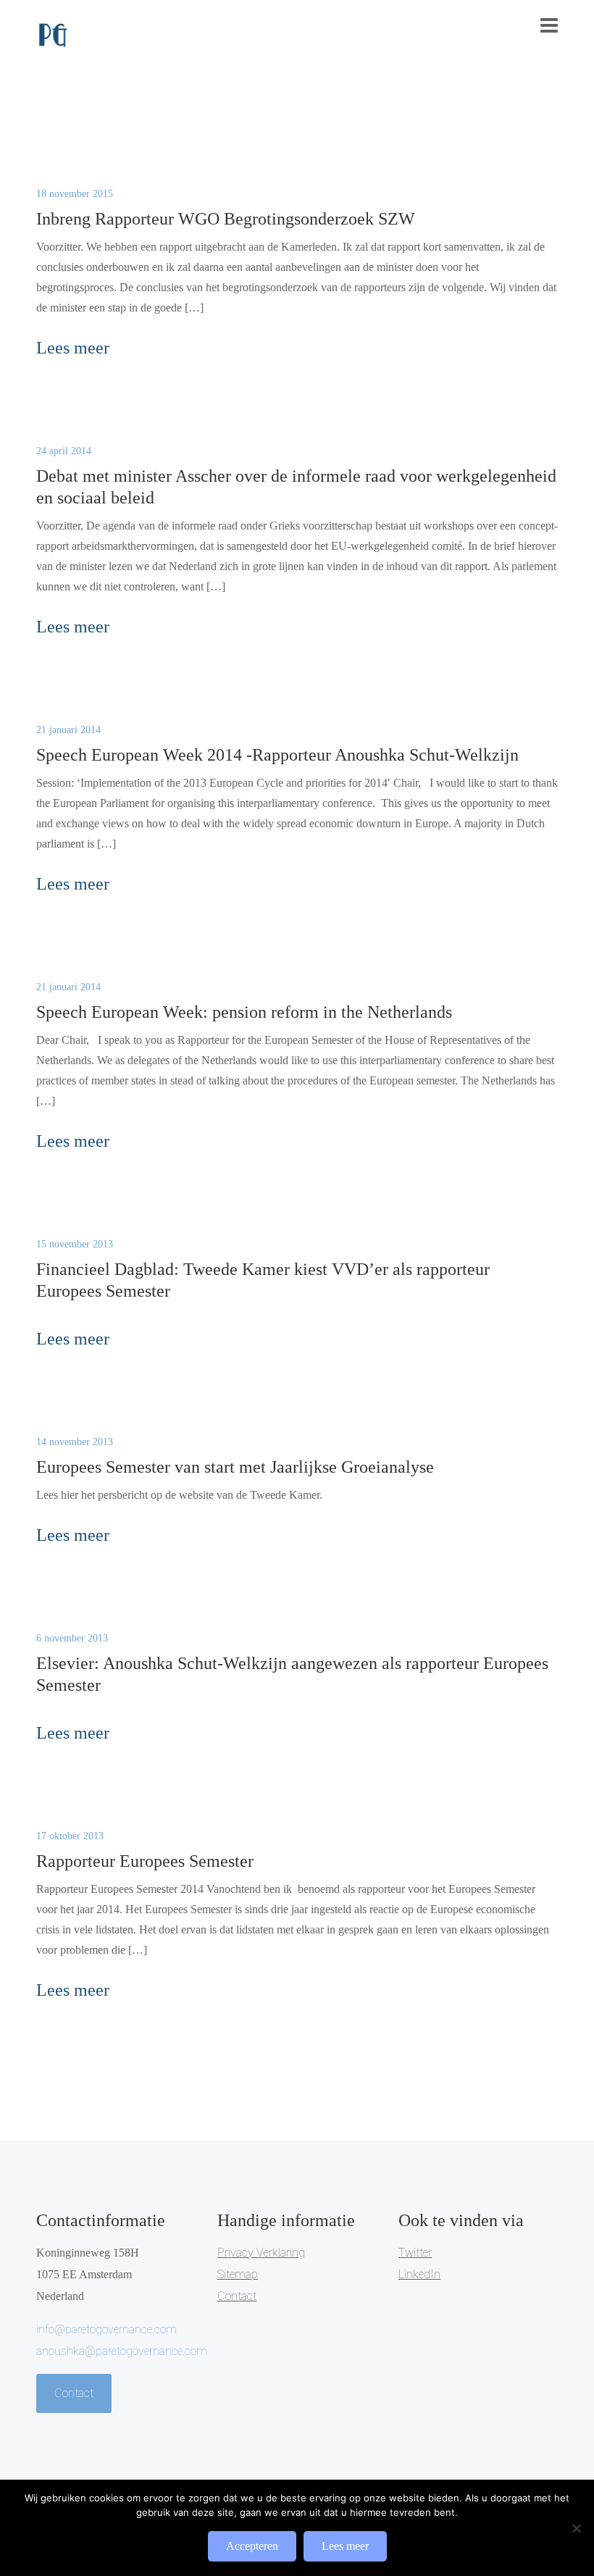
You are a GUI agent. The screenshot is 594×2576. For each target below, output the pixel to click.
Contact (74, 2393)
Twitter (415, 2253)
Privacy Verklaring (261, 2253)
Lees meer (345, 2546)
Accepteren (252, 2546)
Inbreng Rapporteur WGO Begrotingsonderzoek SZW (226, 219)
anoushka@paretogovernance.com (122, 2351)
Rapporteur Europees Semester (145, 1861)
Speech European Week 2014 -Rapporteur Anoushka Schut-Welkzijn (277, 755)
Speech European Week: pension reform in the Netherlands (244, 1012)
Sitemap (238, 2274)
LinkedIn (419, 2274)
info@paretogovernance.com (106, 2329)
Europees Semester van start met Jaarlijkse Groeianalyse (235, 1467)
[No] (576, 2528)
